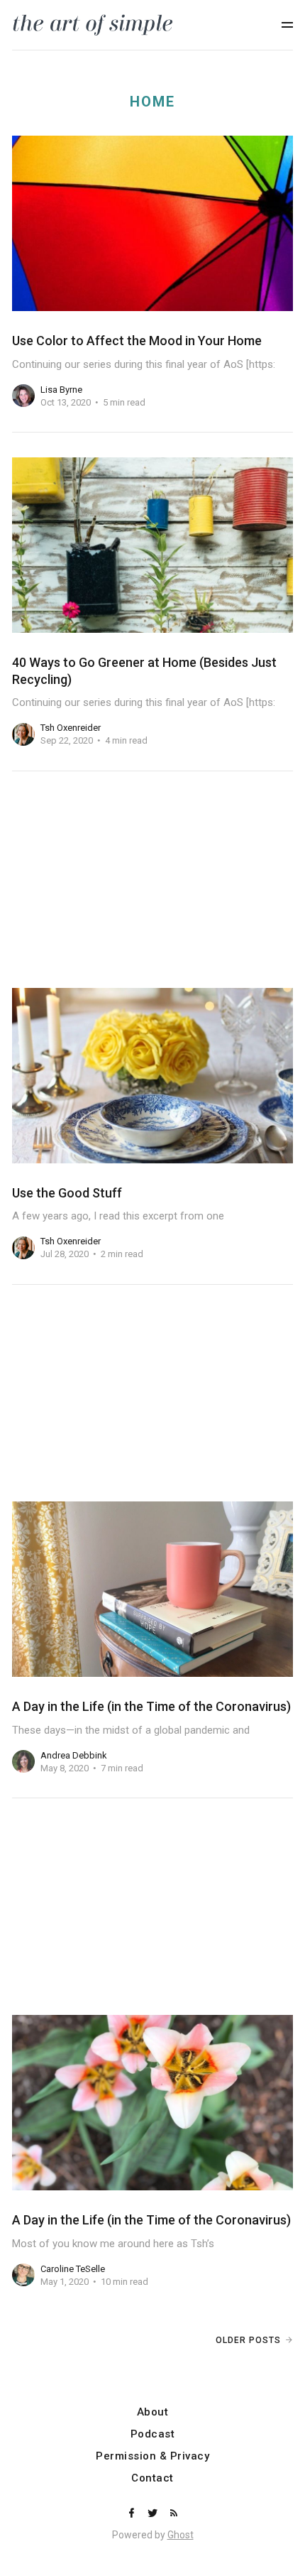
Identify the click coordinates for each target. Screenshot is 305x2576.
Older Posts (248, 2340)
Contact (152, 2478)
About (153, 2412)
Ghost (181, 2535)
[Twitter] (154, 2514)
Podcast (153, 2434)
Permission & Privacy (152, 2456)
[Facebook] (133, 2514)
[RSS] (174, 2514)
